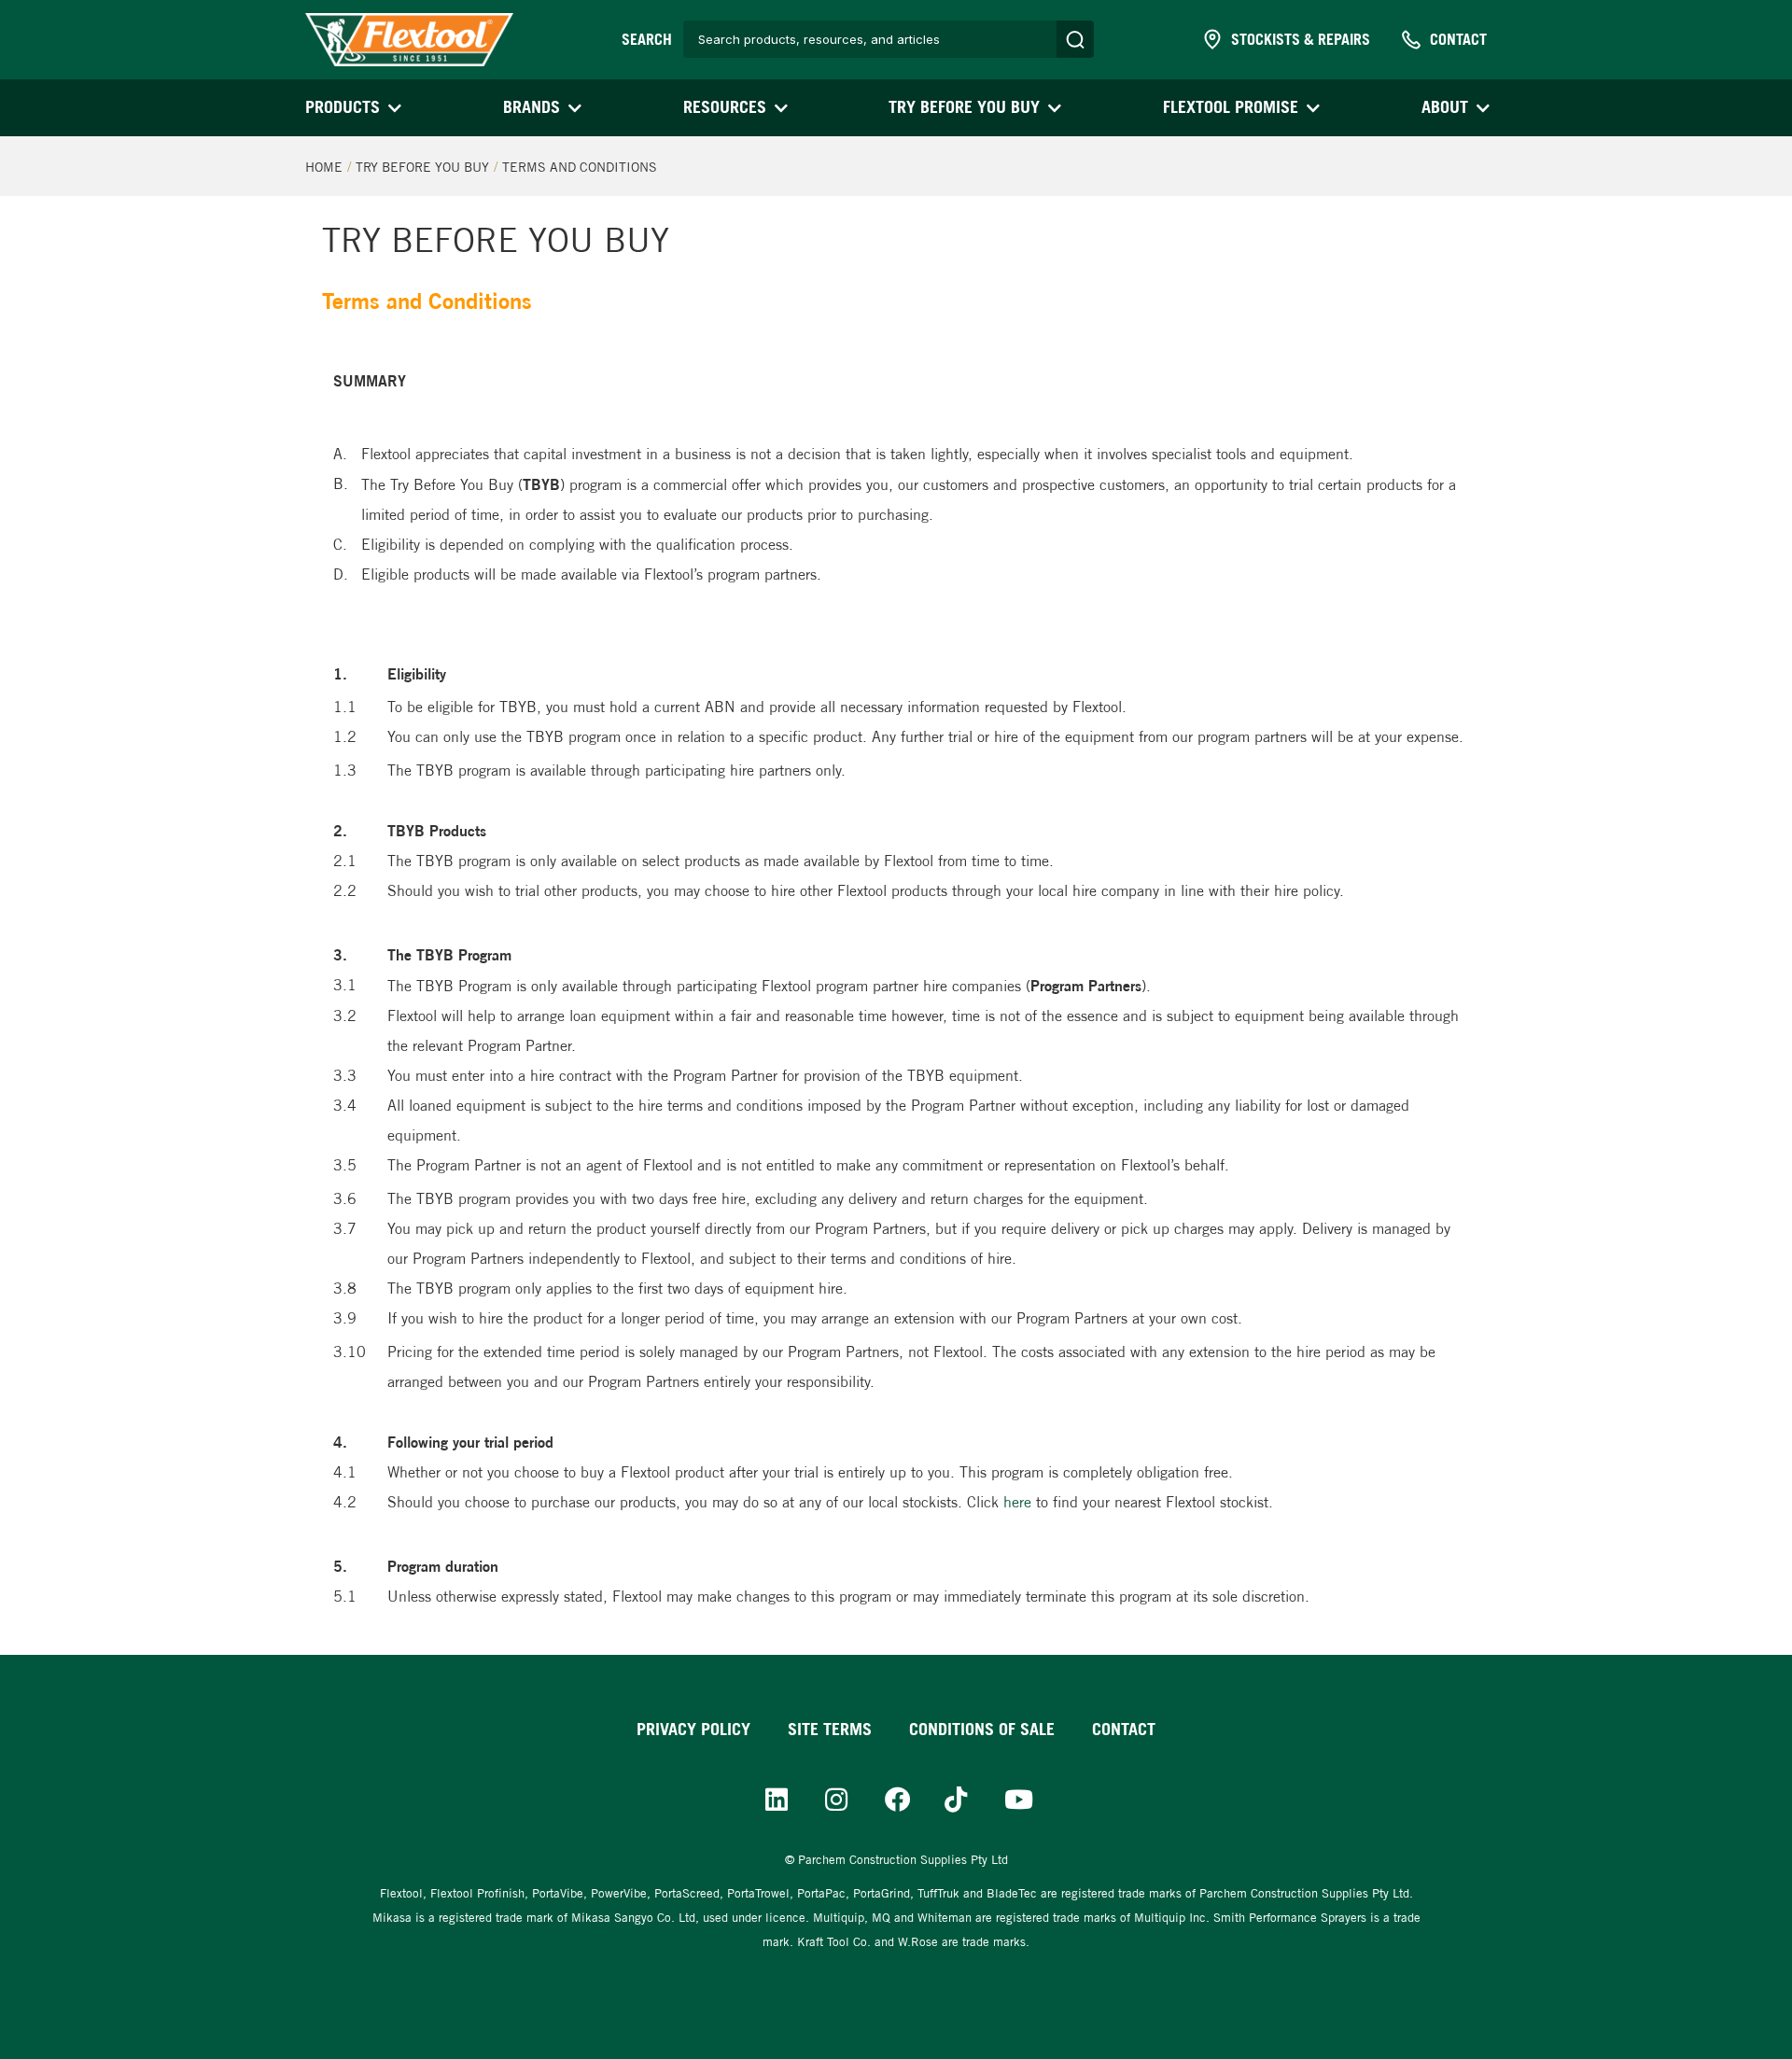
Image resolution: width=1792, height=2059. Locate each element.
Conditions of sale (982, 1729)
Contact (1124, 1729)
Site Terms (830, 1729)
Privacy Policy (693, 1729)
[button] (352, 108)
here (1017, 1502)
